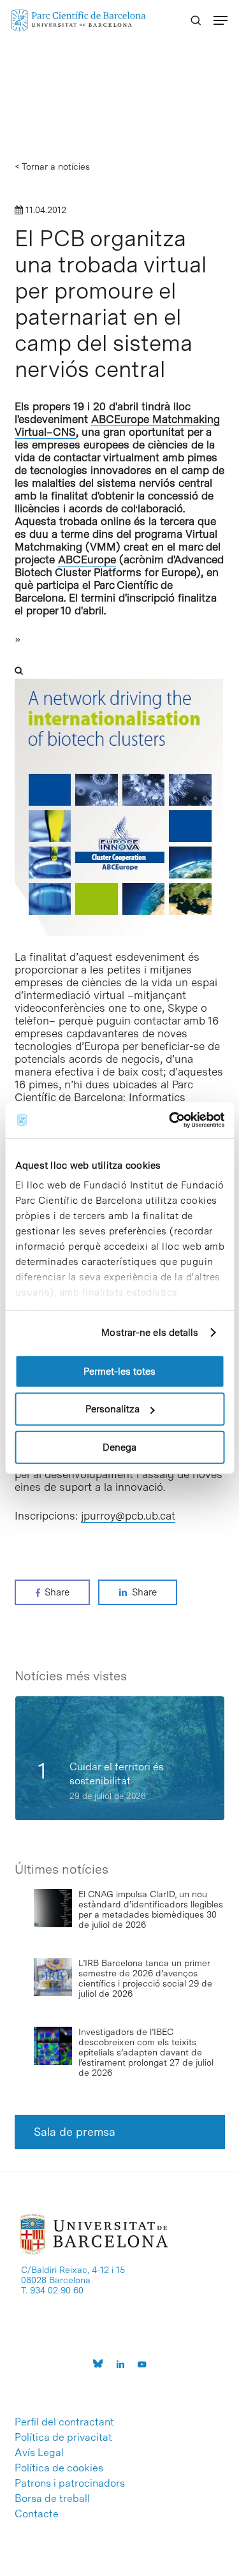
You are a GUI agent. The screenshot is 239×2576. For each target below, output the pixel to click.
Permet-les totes (119, 1371)
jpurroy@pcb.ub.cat (128, 1516)
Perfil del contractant (64, 2422)
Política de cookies (59, 2468)
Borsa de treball (52, 2499)
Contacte (37, 2514)
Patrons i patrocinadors (70, 2483)
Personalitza (112, 1409)
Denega (119, 1447)
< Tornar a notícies (52, 167)
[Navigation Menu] (221, 20)
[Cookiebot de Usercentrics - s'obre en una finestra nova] (170, 1120)
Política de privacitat (63, 2438)
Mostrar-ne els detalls (150, 1333)
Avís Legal (39, 2453)
